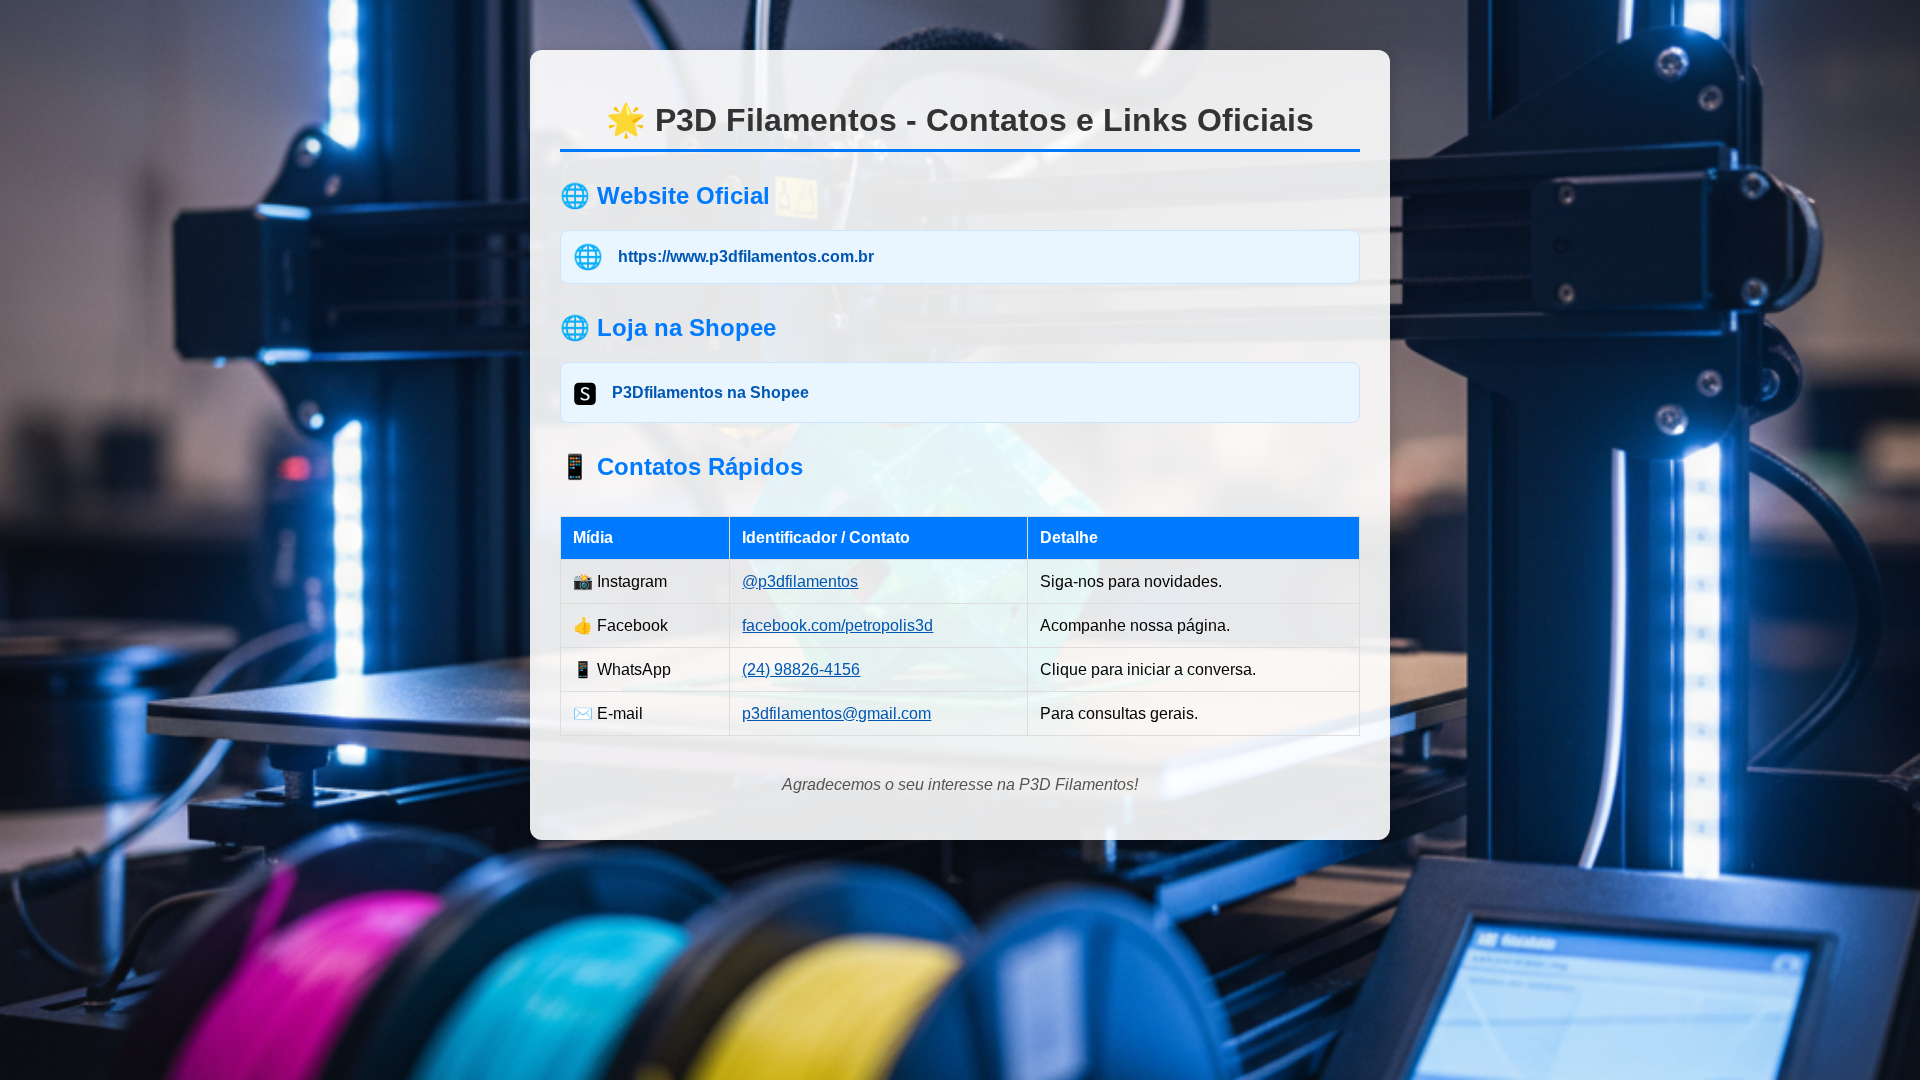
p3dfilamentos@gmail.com (836, 713)
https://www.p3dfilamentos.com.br (746, 256)
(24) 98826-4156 (801, 669)
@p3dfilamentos (800, 581)
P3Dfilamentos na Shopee (710, 392)
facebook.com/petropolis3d (837, 625)
